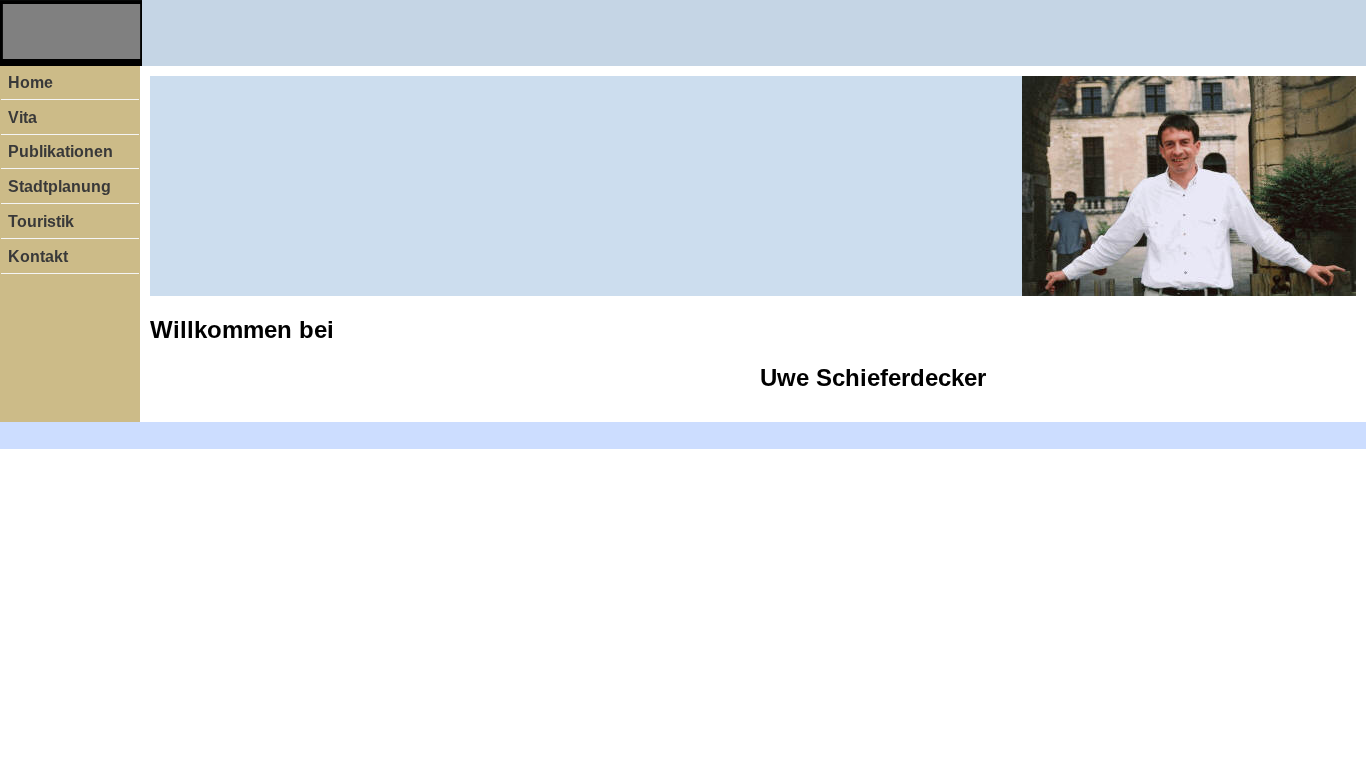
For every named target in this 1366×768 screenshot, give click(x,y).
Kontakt (38, 256)
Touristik (41, 221)
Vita (22, 117)
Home (30, 82)
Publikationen (60, 151)
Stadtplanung (59, 186)
